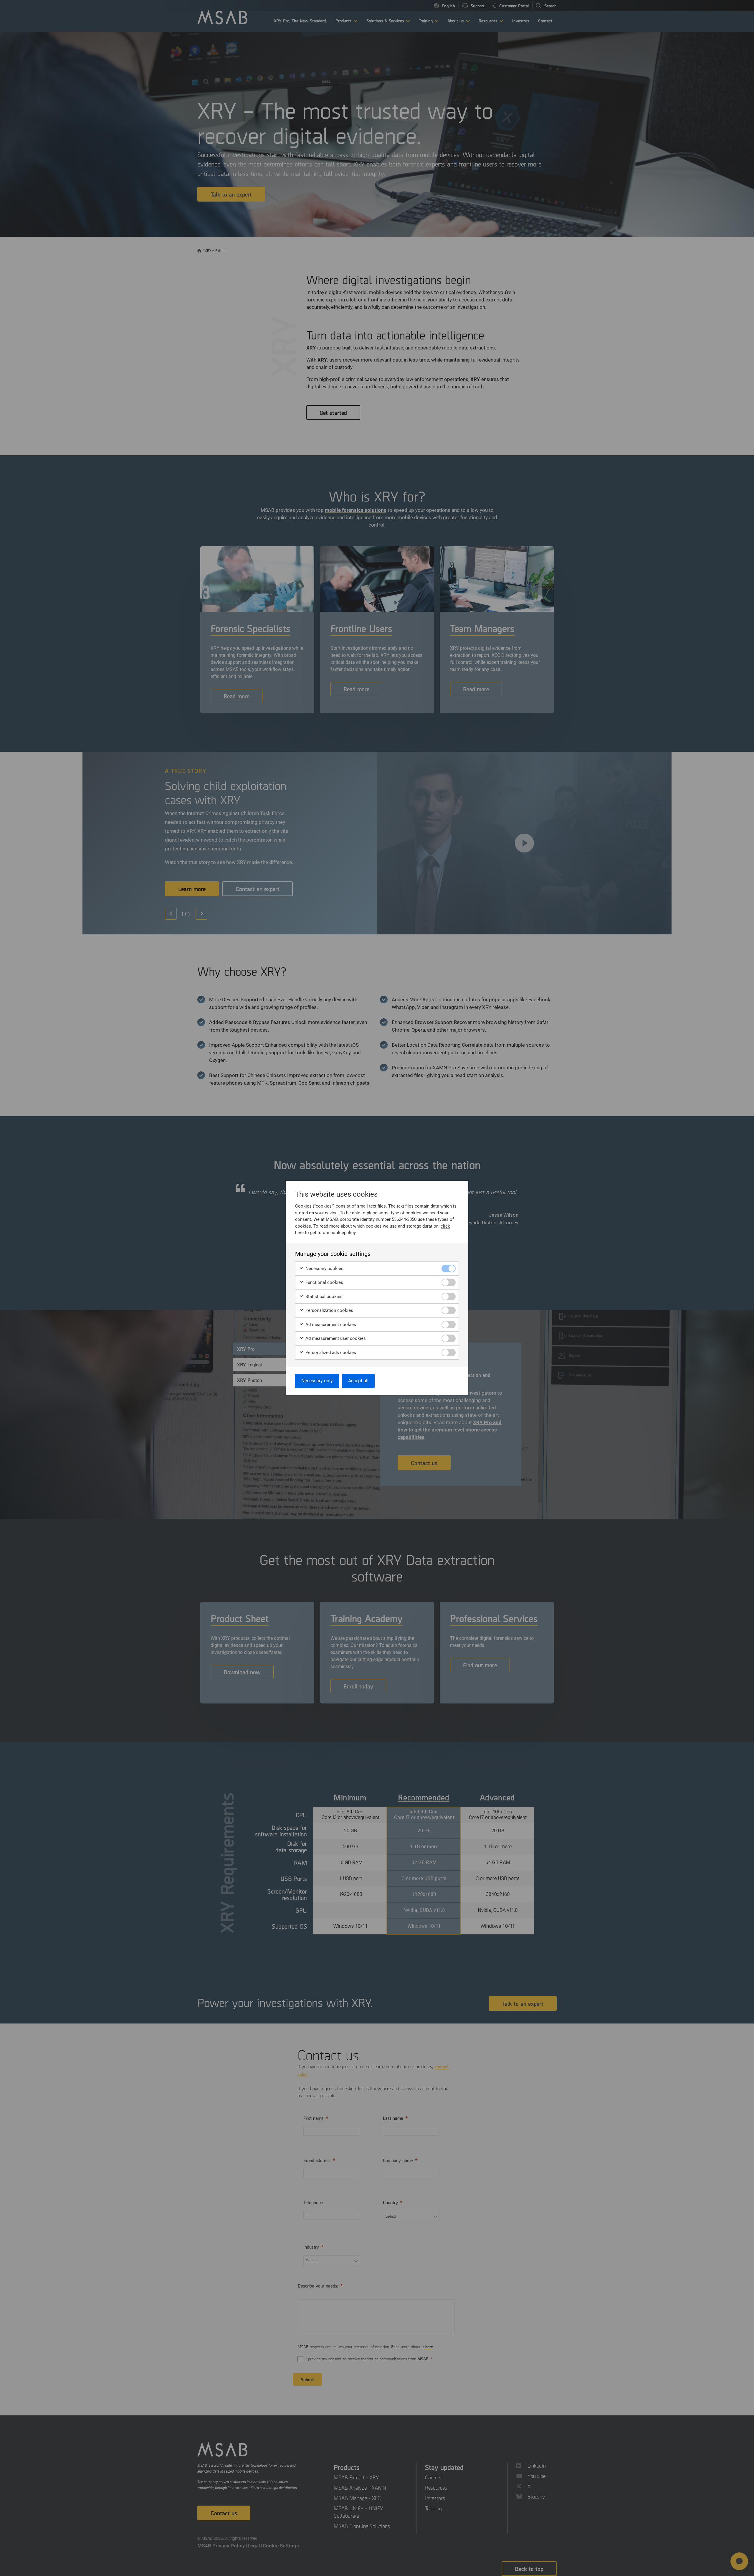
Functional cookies (324, 1282)
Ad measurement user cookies (335, 1338)
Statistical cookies (323, 1297)
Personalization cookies (329, 1310)
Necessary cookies (324, 1269)
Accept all (358, 1381)
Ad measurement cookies (330, 1325)
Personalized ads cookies (330, 1353)
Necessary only (317, 1381)
